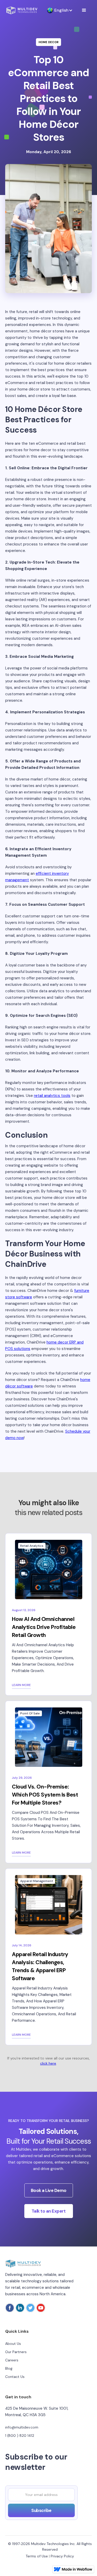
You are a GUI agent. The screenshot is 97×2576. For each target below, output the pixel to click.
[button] (57, 10)
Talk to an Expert (49, 2211)
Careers (12, 2360)
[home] (22, 10)
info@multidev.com (22, 2427)
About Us (13, 2344)
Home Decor (48, 42)
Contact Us (15, 2377)
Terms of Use (37, 2556)
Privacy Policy (62, 2556)
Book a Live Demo (49, 2190)
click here (48, 2063)
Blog (9, 2368)
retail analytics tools (52, 1096)
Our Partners (16, 2352)
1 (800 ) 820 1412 (20, 2436)
